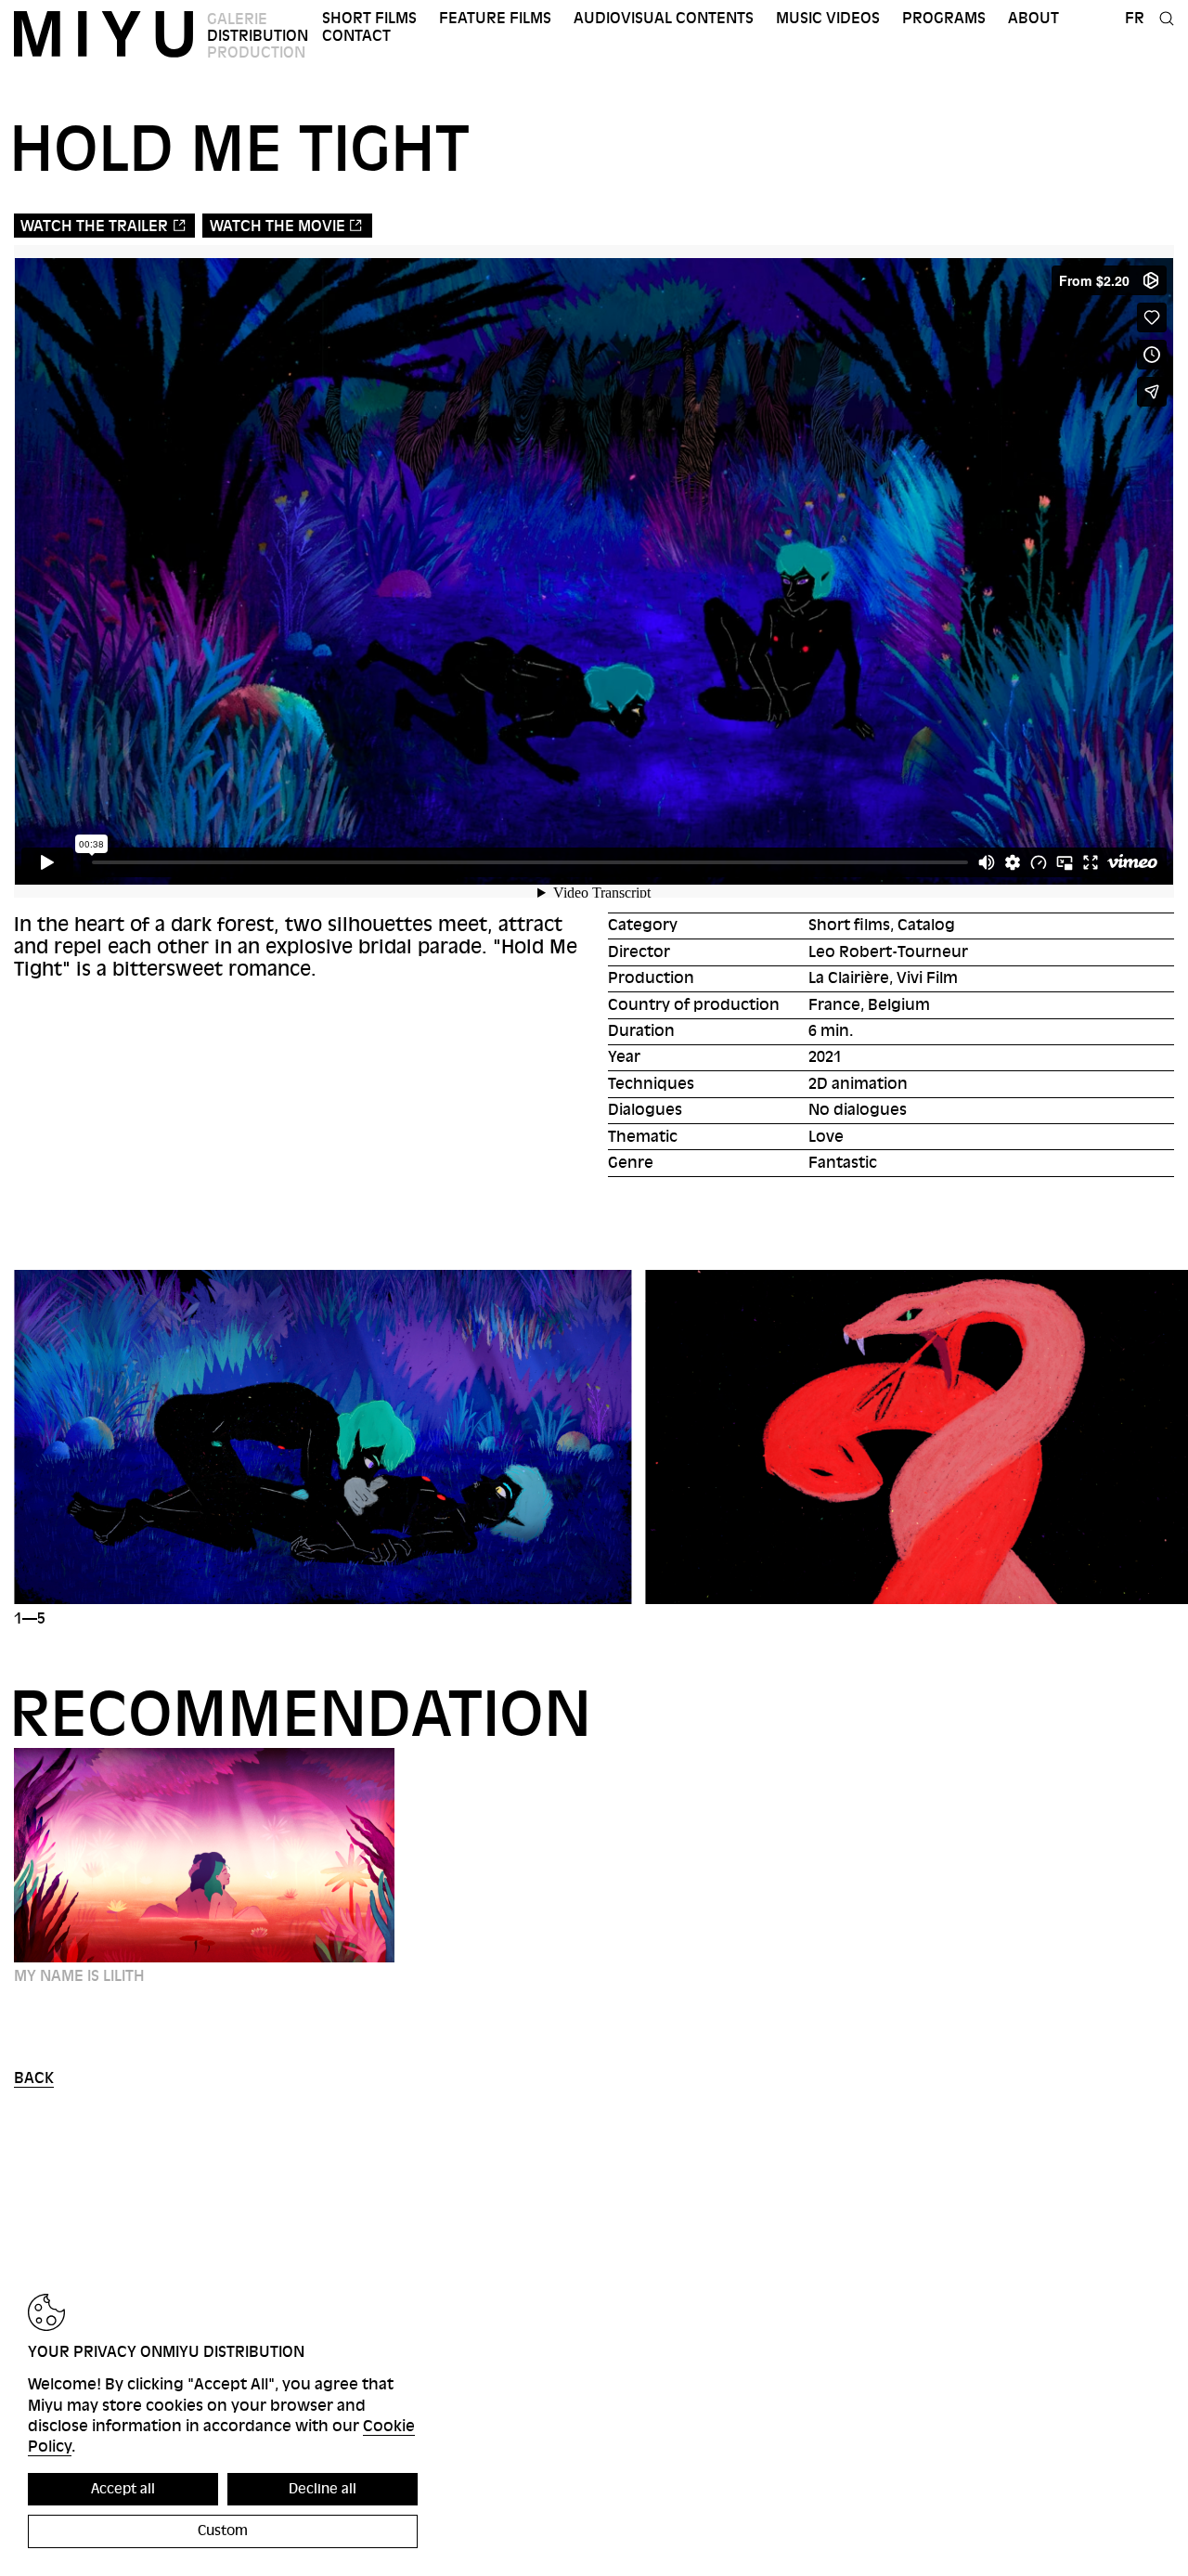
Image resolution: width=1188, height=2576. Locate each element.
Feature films (495, 18)
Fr (1135, 18)
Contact (356, 36)
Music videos (828, 18)
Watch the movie (278, 226)
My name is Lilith (79, 1976)
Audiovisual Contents (664, 18)
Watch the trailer (94, 226)
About (1033, 18)
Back (34, 2078)
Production (256, 52)
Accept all (123, 2489)
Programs (944, 18)
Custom (223, 2531)
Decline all (323, 2489)
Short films (369, 18)
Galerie (237, 19)
